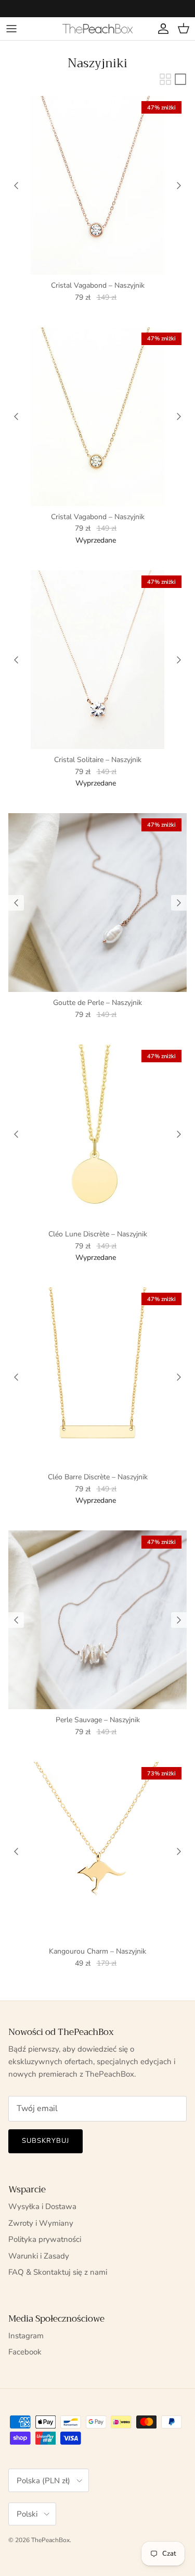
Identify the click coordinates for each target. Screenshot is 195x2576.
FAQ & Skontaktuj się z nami (58, 2272)
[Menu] (11, 29)
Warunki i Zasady (39, 2256)
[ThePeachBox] (97, 28)
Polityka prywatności (45, 2239)
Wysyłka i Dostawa (42, 2206)
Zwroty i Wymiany (41, 2223)
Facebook (25, 2352)
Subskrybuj (45, 2141)
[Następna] (179, 186)
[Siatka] (165, 79)
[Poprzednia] (16, 186)
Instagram (26, 2336)
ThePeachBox (50, 2540)
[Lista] (180, 79)
